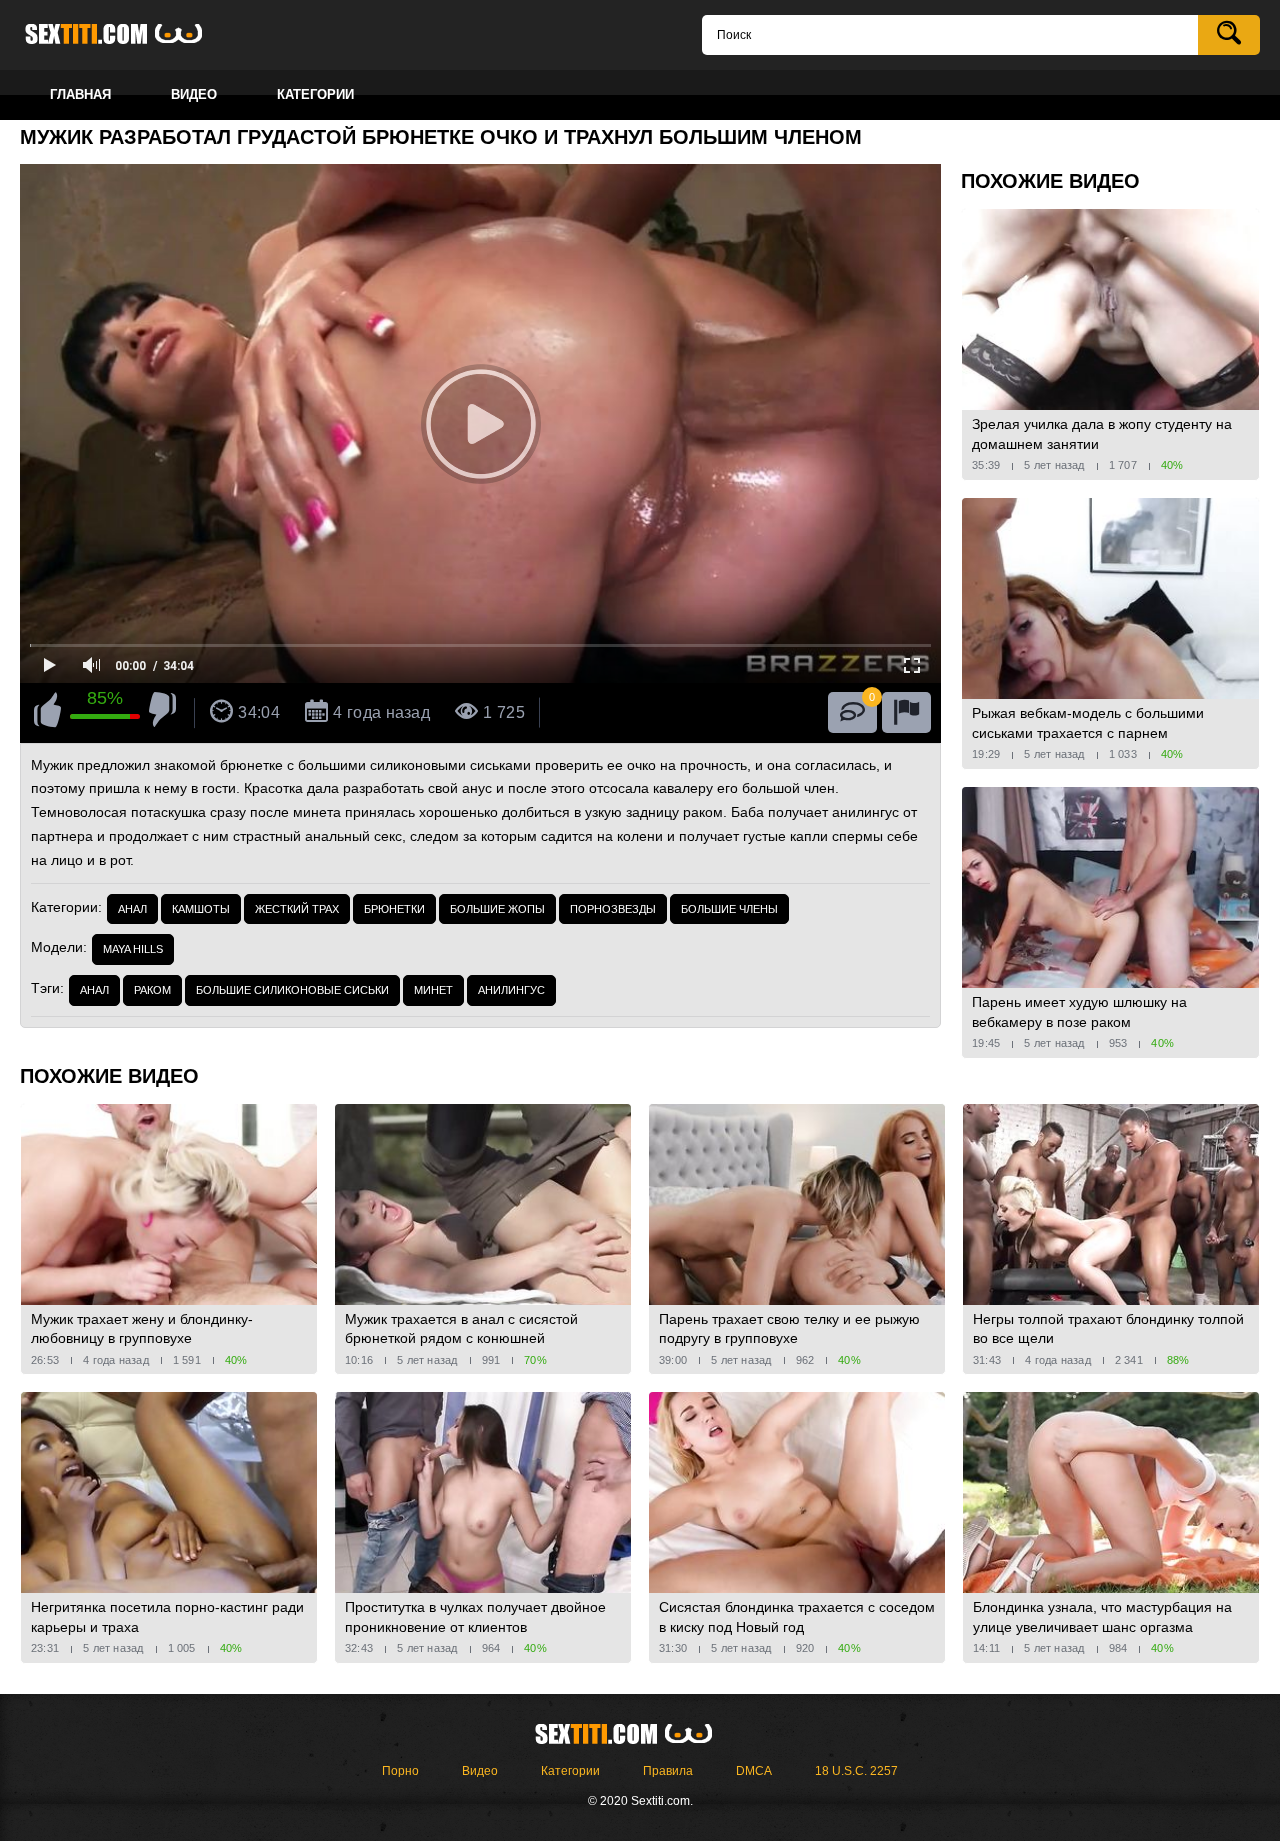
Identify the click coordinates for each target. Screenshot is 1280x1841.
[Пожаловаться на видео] (906, 712)
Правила (668, 1771)
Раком (152, 990)
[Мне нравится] (47, 713)
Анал (132, 909)
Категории (570, 1771)
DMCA (754, 1771)
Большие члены (729, 909)
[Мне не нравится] (162, 713)
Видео (480, 1771)
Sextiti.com (130, 35)
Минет (433, 990)
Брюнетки (394, 909)
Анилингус (511, 990)
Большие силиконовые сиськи (292, 990)
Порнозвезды (613, 909)
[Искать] (1229, 35)
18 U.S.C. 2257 (856, 1771)
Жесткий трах (297, 909)
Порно (400, 1771)
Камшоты (201, 909)
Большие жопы (497, 909)
